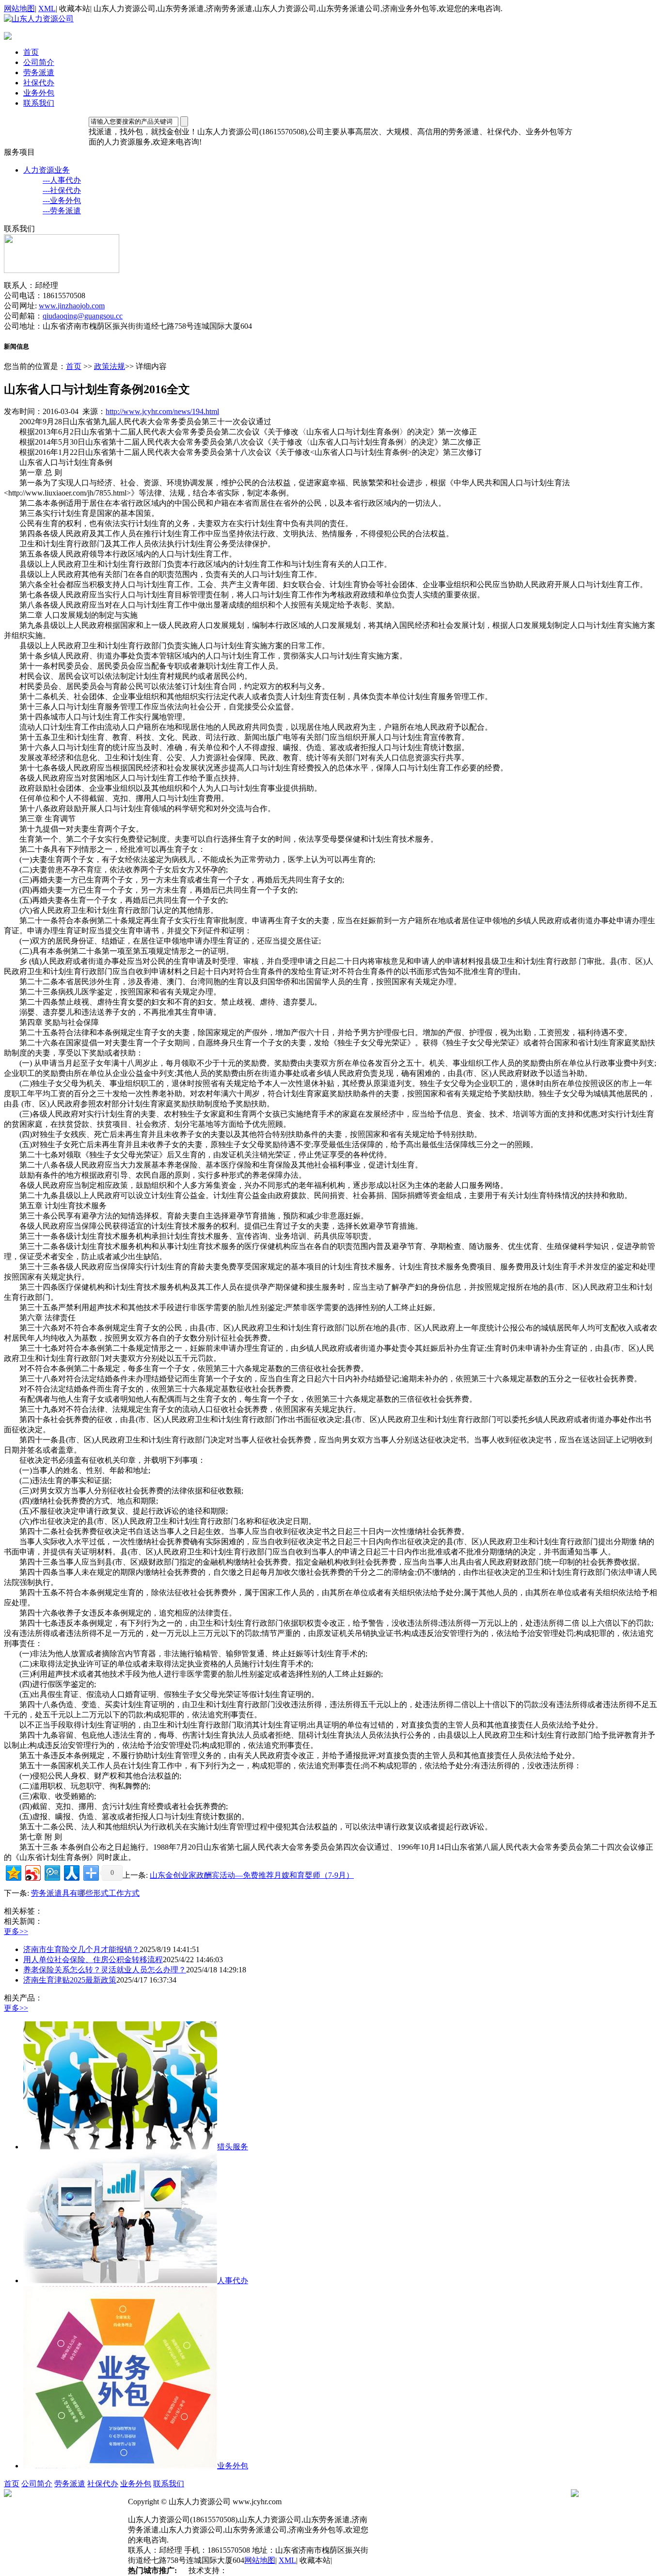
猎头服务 (233, 2147)
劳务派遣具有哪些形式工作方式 (85, 1893)
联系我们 (39, 103)
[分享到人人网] (71, 1872)
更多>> (16, 1931)
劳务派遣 (39, 72)
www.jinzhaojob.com (72, 306)
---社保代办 (62, 190)
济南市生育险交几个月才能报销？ (81, 1949)
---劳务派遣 (62, 211)
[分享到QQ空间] (13, 1872)
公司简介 (39, 62)
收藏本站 (75, 8)
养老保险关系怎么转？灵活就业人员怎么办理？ (105, 1970)
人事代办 (233, 2280)
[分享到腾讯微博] (52, 1872)
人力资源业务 (47, 170)
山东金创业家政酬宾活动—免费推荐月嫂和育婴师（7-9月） (252, 1875)
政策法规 (110, 366)
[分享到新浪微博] (32, 1872)
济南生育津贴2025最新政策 (70, 1980)
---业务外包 (62, 200)
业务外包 (39, 93)
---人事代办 (62, 180)
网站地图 (19, 8)
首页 (31, 52)
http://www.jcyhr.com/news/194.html (162, 411)
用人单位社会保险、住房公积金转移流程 (93, 1960)
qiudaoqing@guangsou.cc (83, 316)
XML (47, 8)
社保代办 (39, 83)
